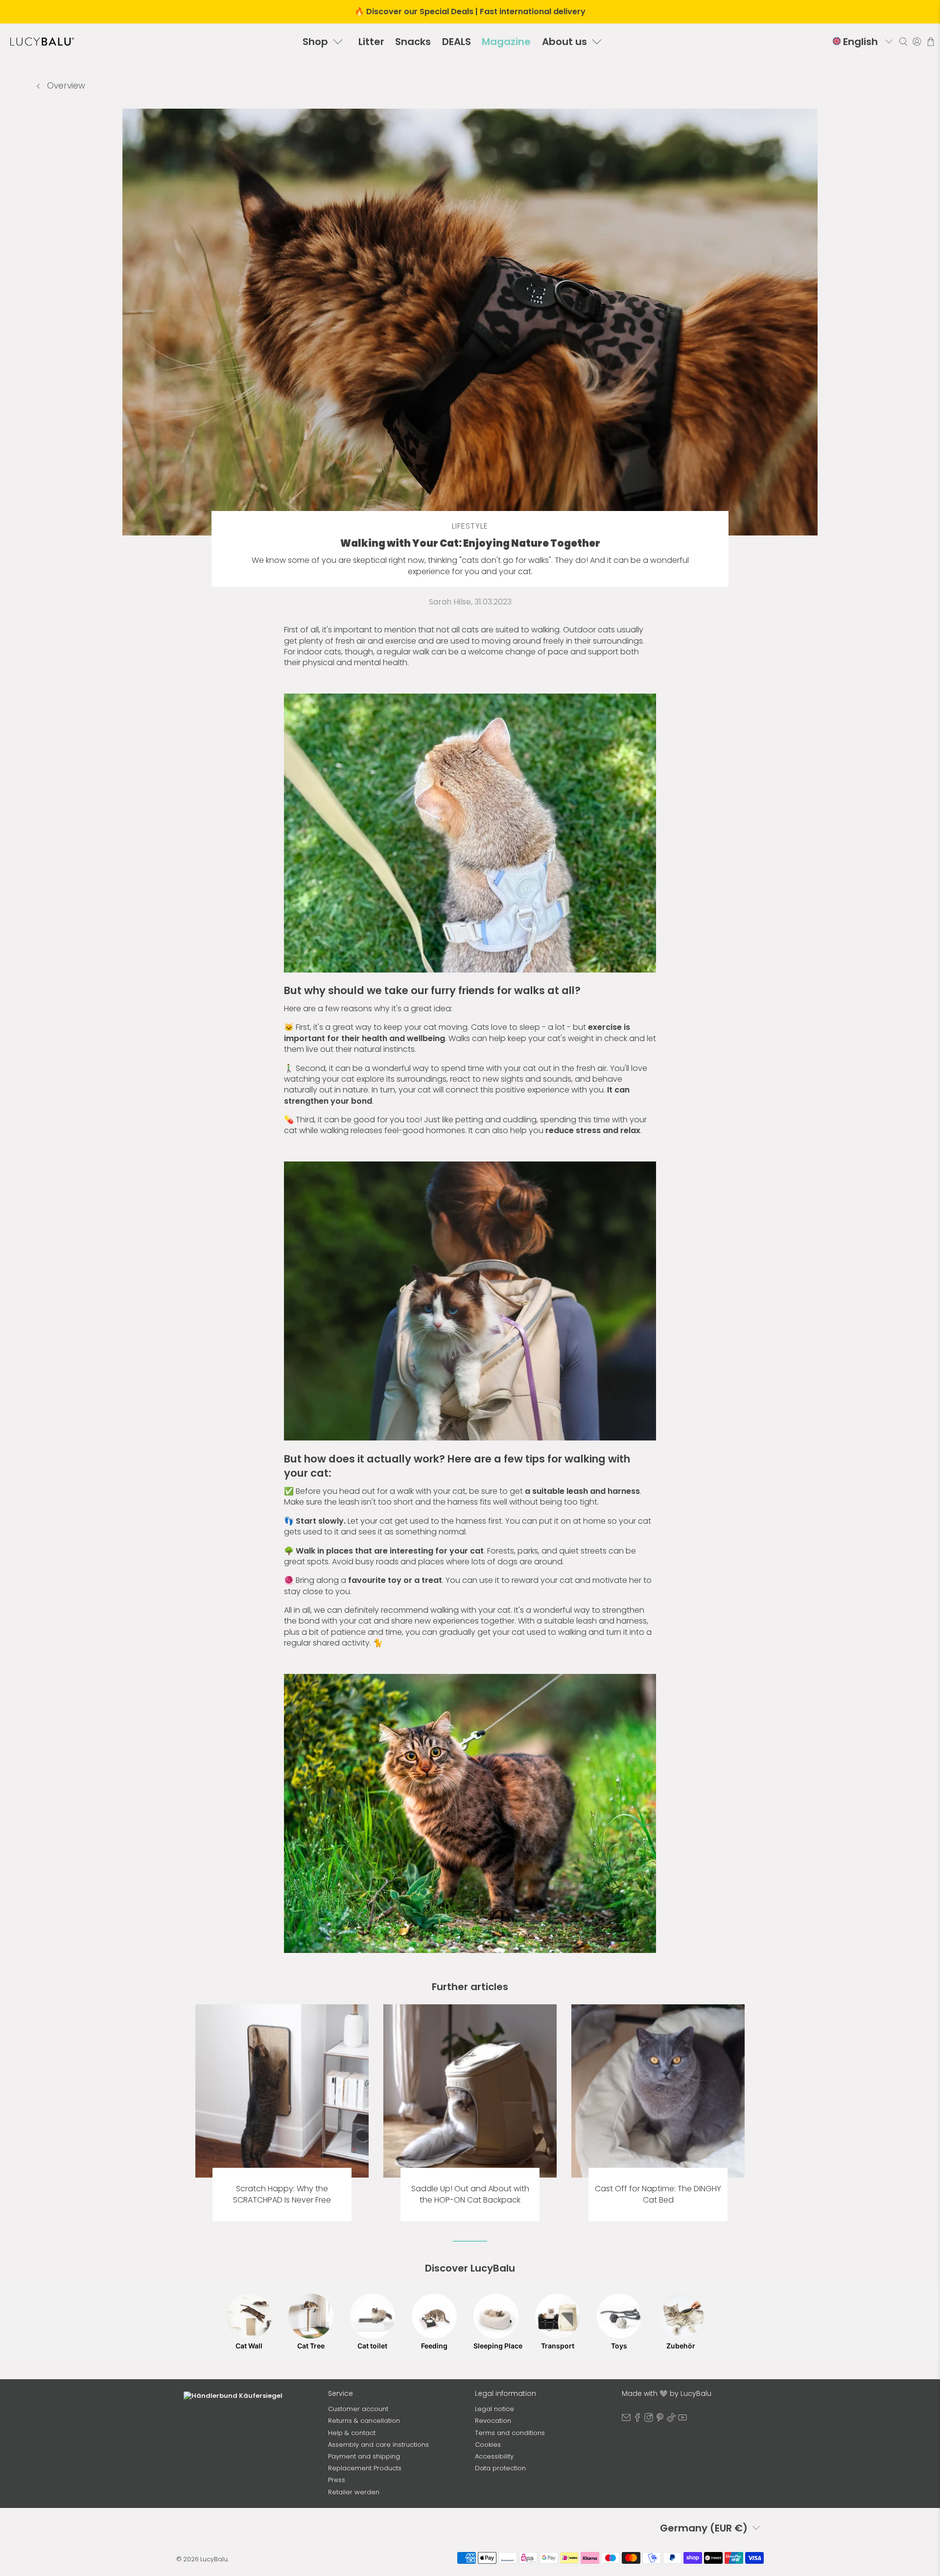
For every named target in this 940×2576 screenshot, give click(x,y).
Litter (371, 42)
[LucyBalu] (42, 42)
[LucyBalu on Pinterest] (660, 2420)
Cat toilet (372, 2346)
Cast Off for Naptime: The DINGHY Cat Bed (658, 2194)
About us (564, 42)
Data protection (500, 2468)
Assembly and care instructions (378, 2445)
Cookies (488, 2445)
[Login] (917, 42)
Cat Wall (249, 2346)
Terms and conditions (510, 2433)
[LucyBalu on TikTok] (671, 2420)
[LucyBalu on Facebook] (637, 2420)
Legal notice (494, 2409)
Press (337, 2480)
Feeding (434, 2346)
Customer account (358, 2409)
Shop (315, 42)
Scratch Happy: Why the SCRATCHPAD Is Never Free (282, 2194)
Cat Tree (311, 2346)
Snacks (413, 42)
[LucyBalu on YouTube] (682, 2420)
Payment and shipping (364, 2456)
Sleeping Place (496, 2346)
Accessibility (494, 2456)
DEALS (457, 42)
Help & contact (352, 2433)
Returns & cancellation (364, 2421)
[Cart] (931, 42)
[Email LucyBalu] (626, 2420)
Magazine (506, 42)
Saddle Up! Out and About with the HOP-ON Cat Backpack (470, 2194)
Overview (65, 86)
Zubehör (681, 2346)
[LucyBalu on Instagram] (649, 2420)
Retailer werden (354, 2492)
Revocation (493, 2421)
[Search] (903, 42)
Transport (558, 2346)
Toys (619, 2346)
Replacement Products (365, 2468)
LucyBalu (214, 2559)
